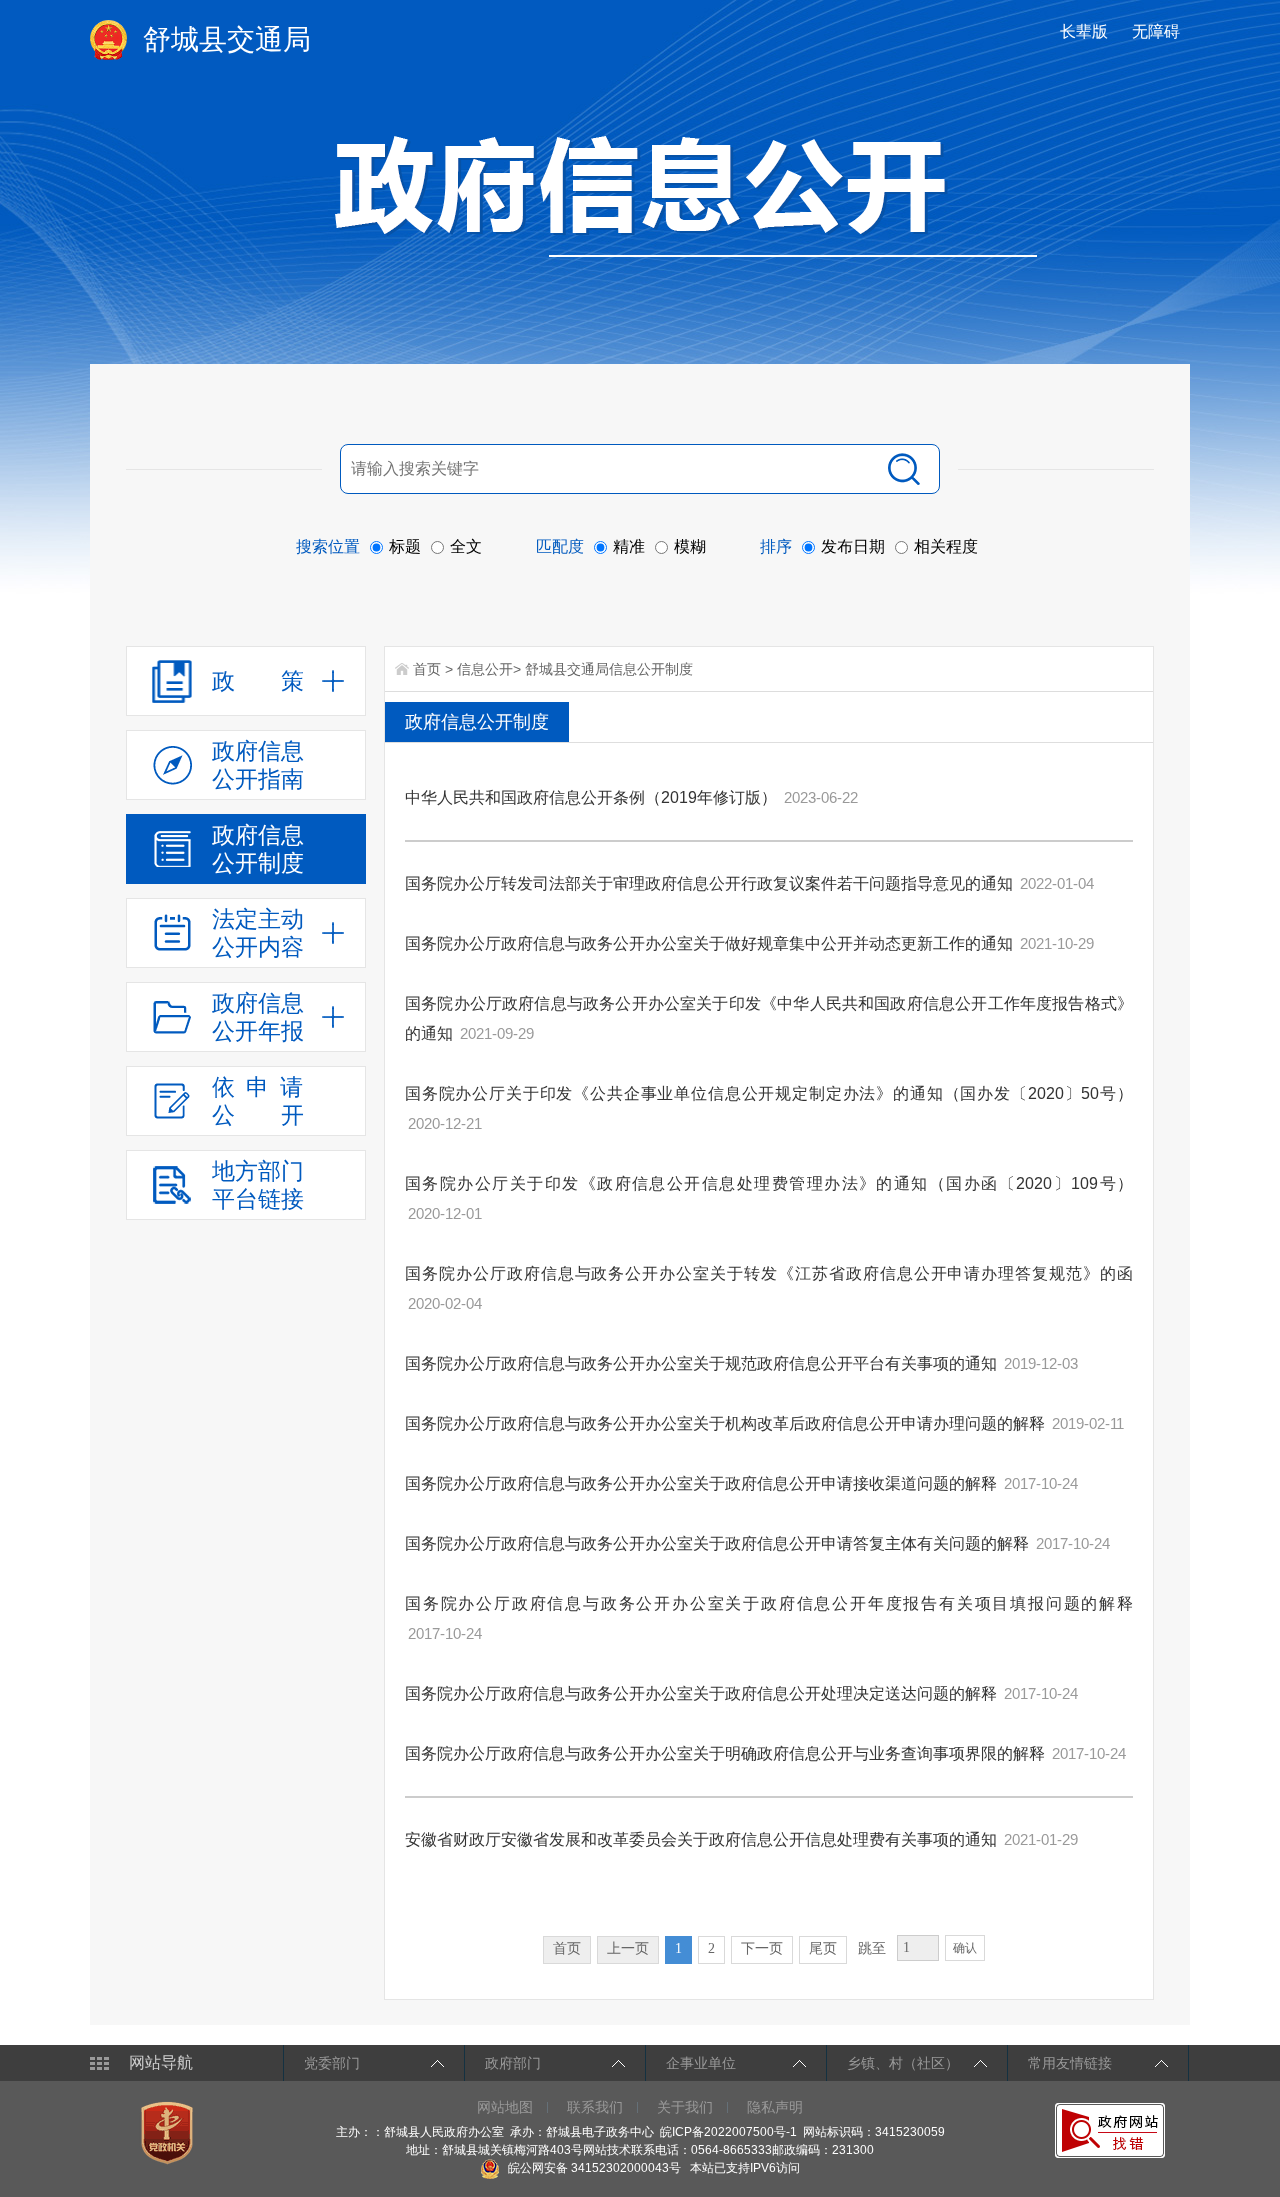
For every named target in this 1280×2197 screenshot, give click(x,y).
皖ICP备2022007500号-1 (728, 2132)
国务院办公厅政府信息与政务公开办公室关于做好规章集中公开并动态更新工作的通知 (709, 943)
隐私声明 (775, 2107)
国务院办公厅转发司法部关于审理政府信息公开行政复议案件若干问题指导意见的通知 (709, 883)
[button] (1086, 31)
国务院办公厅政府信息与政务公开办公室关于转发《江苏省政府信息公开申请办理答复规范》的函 (769, 1273)
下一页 (762, 1948)
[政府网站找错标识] (1112, 2130)
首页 (427, 669)
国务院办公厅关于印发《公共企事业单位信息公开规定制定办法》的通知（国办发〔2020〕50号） (769, 1093)
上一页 (628, 1948)
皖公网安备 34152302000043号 (593, 2168)
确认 (965, 1948)
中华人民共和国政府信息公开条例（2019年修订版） (591, 797)
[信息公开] (686, 196)
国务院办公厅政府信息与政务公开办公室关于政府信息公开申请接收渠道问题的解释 (701, 1483)
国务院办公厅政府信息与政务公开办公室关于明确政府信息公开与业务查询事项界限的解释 (725, 1753)
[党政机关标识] (169, 2132)
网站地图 (505, 2107)
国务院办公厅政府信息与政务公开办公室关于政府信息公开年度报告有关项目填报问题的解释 (769, 1603)
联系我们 (595, 2107)
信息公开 (485, 669)
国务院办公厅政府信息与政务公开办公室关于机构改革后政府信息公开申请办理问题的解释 (725, 1423)
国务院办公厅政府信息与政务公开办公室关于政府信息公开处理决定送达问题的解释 (701, 1693)
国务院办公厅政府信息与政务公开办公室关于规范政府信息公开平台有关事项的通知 (701, 1363)
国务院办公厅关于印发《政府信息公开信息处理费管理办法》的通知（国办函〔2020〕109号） (769, 1183)
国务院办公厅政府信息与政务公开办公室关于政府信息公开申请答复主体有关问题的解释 (717, 1543)
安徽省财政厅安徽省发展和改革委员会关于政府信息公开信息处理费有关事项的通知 (701, 1839)
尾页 (823, 1948)
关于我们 (685, 2107)
